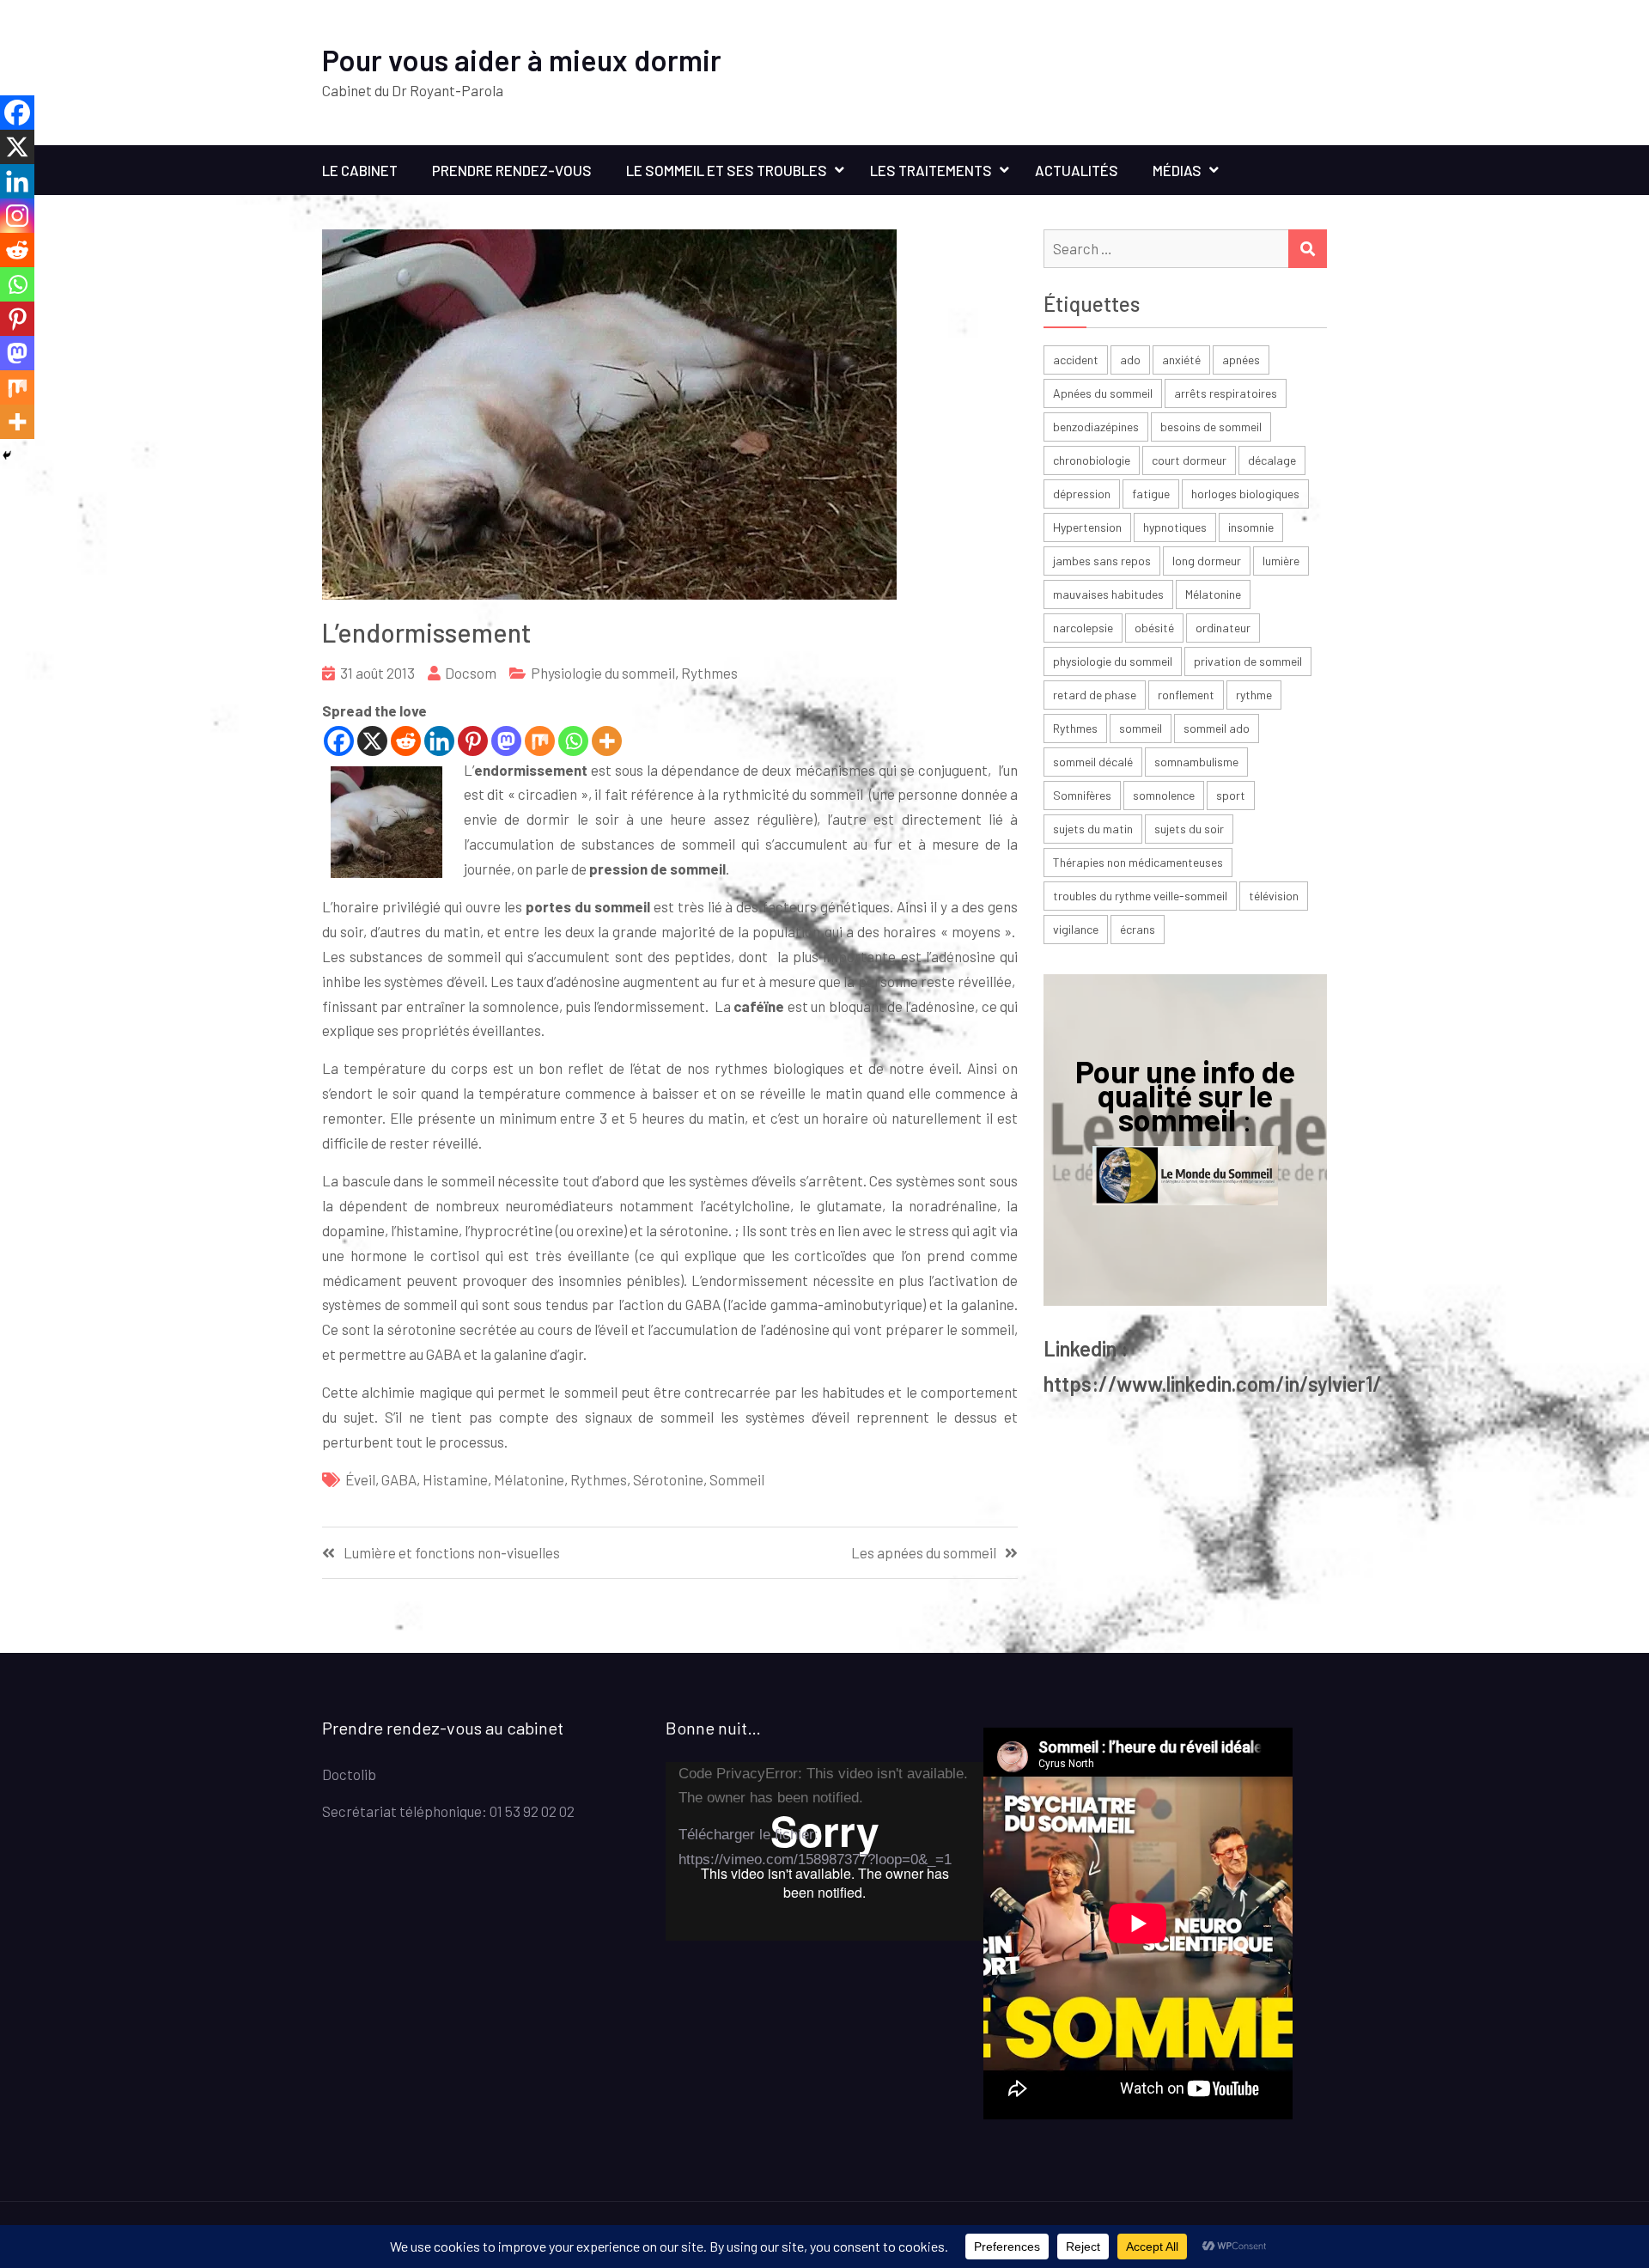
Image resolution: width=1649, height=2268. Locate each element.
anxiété (1181, 360)
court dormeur (1189, 460)
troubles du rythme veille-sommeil (1140, 896)
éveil (360, 1479)
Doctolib (349, 1774)
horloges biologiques (1245, 494)
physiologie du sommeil (1113, 661)
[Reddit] (406, 741)
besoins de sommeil (1211, 427)
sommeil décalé (1093, 762)
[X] (372, 741)
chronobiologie (1092, 460)
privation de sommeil (1248, 661)
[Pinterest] (473, 741)
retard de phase (1095, 695)
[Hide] (7, 455)
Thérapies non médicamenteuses (1138, 862)
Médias (1177, 170)
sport (1231, 795)
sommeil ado (1217, 728)
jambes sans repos (1102, 561)
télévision (1274, 896)
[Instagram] (17, 216)
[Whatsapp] (573, 741)
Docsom (471, 673)
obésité (1154, 628)
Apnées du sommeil (1103, 393)
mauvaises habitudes (1108, 594)
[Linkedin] (439, 741)
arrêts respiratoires (1226, 393)
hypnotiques (1175, 527)
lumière (1281, 561)
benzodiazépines (1096, 427)
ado (1130, 360)
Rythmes (709, 673)
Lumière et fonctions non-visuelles (452, 1553)
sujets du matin (1093, 829)
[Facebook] (339, 741)
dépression (1082, 494)
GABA (399, 1479)
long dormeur (1207, 561)
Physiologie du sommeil (603, 673)
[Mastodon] (506, 741)
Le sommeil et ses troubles (727, 170)
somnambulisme (1196, 762)
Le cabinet (360, 170)
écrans (1138, 929)
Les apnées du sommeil (924, 1553)
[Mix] (540, 741)
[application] (824, 1851)
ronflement (1186, 695)
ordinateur (1223, 628)
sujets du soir (1189, 829)
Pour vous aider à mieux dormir (522, 60)
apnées (1241, 360)
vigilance (1076, 929)
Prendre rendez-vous (512, 170)
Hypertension (1087, 527)
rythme (1254, 695)
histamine (455, 1479)
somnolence (1164, 795)
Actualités (1077, 170)
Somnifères (1082, 795)
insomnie (1251, 527)
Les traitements (931, 170)
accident (1076, 360)
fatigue (1151, 494)
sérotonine (668, 1479)
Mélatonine (529, 1479)
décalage (1272, 460)
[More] (607, 741)
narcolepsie (1083, 628)
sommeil (737, 1479)
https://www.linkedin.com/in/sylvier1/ (1213, 1384)
